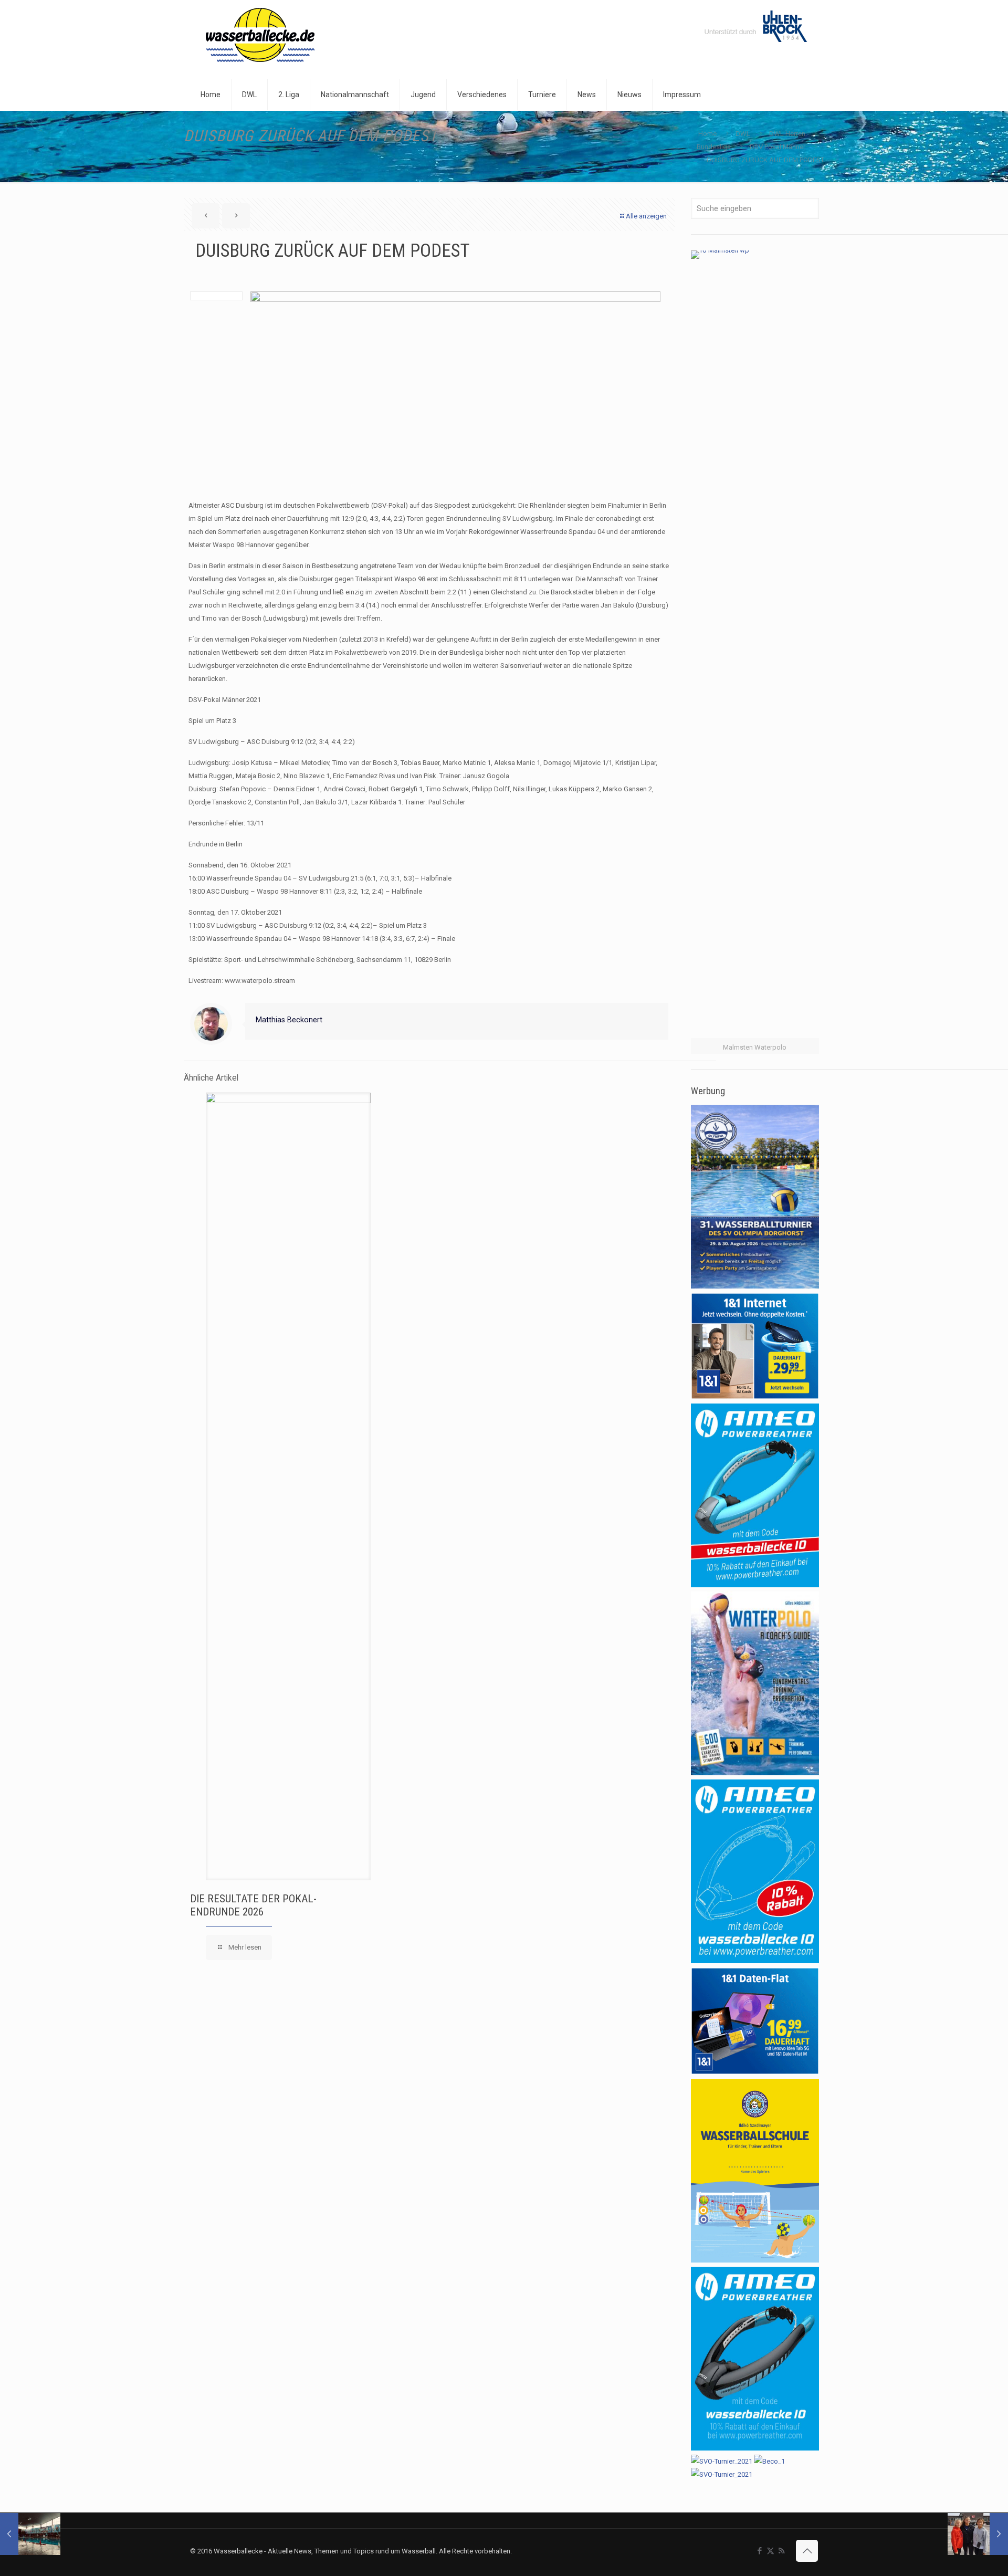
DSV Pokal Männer (778, 147)
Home (707, 134)
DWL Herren (787, 134)
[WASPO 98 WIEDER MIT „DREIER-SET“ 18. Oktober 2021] (30, 2534)
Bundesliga (714, 147)
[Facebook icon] (759, 2551)
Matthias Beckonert (289, 1020)
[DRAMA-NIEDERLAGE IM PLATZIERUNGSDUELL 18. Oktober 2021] (978, 2534)
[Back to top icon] (807, 2551)
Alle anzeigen (646, 216)
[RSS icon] (781, 2551)
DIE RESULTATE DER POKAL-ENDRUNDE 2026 (253, 1905)
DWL (743, 134)
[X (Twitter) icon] (770, 2551)
